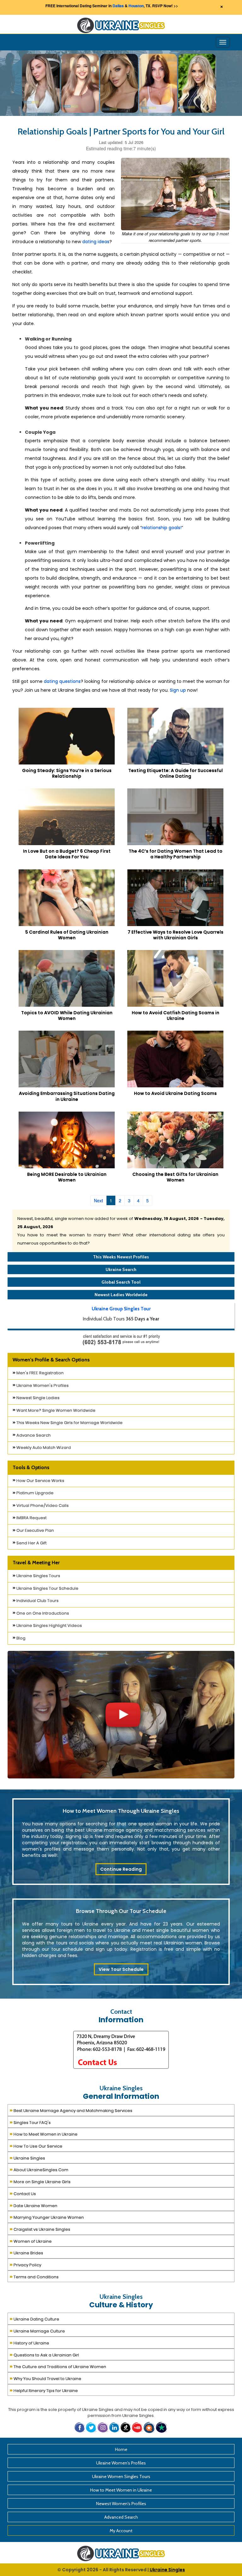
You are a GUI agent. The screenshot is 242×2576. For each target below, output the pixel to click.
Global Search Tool (121, 1282)
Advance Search (33, 1435)
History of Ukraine (29, 2342)
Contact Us (23, 2193)
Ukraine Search (121, 1269)
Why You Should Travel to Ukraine (45, 2378)
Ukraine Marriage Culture (37, 2330)
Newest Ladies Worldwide (121, 1295)
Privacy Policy (25, 2264)
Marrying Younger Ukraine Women (47, 2217)
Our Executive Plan (35, 1530)
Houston (136, 6)
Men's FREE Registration (40, 1373)
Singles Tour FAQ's (30, 2122)
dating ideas (96, 242)
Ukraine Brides (26, 2252)
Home (121, 2449)
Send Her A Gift (31, 1543)
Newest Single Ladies (37, 1398)
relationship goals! (162, 528)
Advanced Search (121, 2517)
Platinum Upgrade (35, 1493)
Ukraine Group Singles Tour (121, 1309)
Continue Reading (121, 1869)
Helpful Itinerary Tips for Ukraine (44, 2390)
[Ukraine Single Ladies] (41, 83)
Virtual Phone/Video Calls (42, 1506)
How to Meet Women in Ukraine (43, 2134)
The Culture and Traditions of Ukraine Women (58, 2366)
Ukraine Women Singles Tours (121, 2476)
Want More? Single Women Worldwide (55, 1410)
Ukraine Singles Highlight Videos (49, 1626)
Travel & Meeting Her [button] (36, 1563)
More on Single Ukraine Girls (40, 2181)
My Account (121, 2531)
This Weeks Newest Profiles (121, 1257)
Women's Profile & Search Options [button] (51, 1360)
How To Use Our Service (36, 2146)
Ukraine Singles (27, 2158)
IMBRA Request (31, 1518)
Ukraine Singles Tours (38, 1576)
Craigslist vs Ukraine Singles (40, 2229)
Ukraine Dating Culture (34, 2318)
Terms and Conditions (34, 2276)
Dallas (118, 6)
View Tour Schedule (121, 1969)
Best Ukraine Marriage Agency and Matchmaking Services (71, 2110)
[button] (150, 2427)
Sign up (178, 690)
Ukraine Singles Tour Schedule (47, 1588)
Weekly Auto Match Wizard (43, 1448)
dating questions (62, 681)
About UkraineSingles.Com (39, 2169)
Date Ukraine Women (33, 2205)
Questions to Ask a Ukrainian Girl (44, 2354)
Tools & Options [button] (31, 1467)
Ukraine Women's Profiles (42, 1385)
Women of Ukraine (31, 2241)
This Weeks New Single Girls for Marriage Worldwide (69, 1423)
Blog (20, 1638)
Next (98, 1200)
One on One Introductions (42, 1613)
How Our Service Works (40, 1481)
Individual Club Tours (37, 1601)
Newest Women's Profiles (121, 2504)
